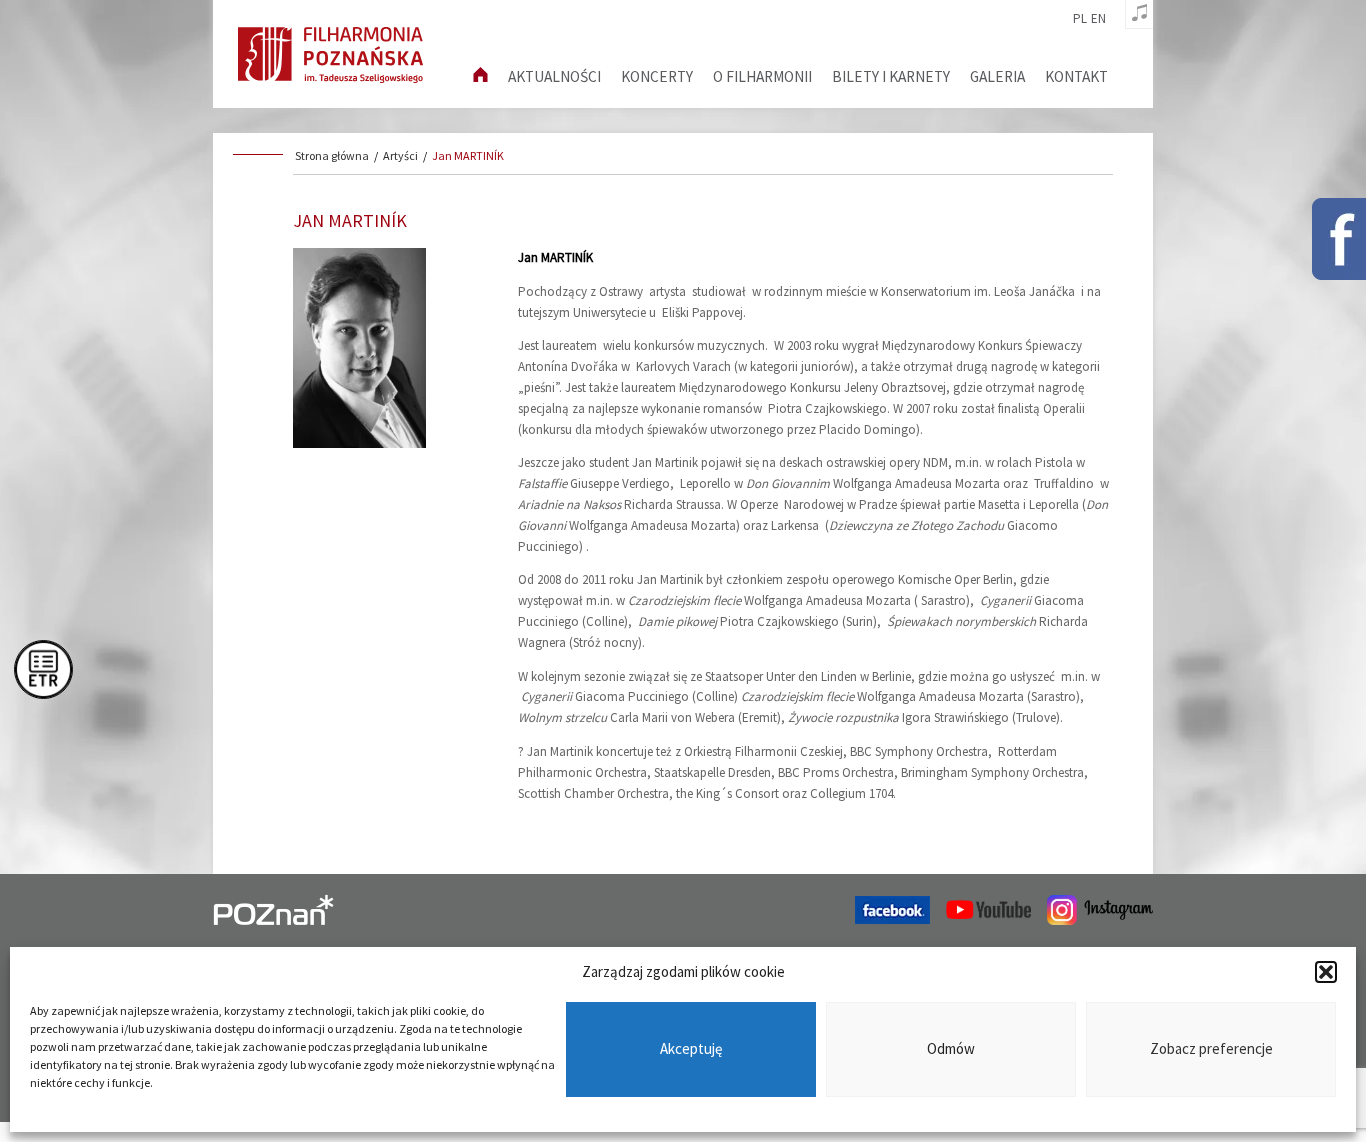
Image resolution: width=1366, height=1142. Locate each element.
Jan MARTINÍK (468, 155)
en (1098, 19)
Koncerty (657, 76)
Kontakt (1076, 76)
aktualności (554, 76)
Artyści (400, 155)
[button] (1326, 972)
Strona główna (332, 155)
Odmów (951, 1049)
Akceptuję (691, 1049)
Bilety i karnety (891, 76)
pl (1080, 19)
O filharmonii (762, 76)
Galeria (997, 76)
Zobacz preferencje (1211, 1049)
